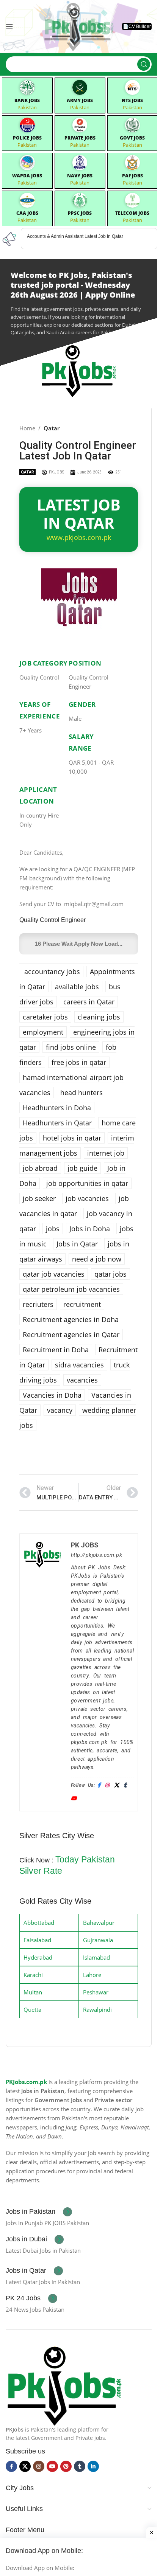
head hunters (81, 1092)
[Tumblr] (125, 1785)
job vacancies (87, 1198)
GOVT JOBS (132, 138)
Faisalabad (37, 1940)
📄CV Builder (137, 26)
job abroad (40, 1168)
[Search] (144, 64)
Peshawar (96, 1992)
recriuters (38, 1304)
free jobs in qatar (79, 1062)
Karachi (33, 1975)
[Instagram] (107, 1785)
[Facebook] (99, 1785)
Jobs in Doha (90, 1229)
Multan (33, 1992)
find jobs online (71, 1047)
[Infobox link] (39, 2212)
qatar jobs (110, 1274)
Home (27, 428)
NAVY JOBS (80, 176)
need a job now (97, 1259)
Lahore (92, 1975)
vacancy (60, 1410)
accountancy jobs (52, 971)
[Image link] (64, 2384)
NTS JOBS (132, 100)
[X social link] (25, 2466)
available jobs (77, 987)
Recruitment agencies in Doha (71, 1319)
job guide (82, 1168)
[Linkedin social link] (93, 2466)
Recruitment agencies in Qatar (71, 1335)
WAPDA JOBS (27, 176)
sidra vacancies (79, 1365)
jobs (53, 1229)
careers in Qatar (89, 1002)
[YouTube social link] (52, 2466)
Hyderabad (38, 1957)
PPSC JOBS (80, 213)
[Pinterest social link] (66, 2466)
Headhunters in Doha (57, 1108)
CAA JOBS (27, 213)
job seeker (39, 1198)
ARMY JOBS (80, 100)
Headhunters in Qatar (57, 1123)
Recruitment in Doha (56, 1350)
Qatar (52, 428)
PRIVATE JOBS (80, 138)
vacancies (82, 1380)
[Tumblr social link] (80, 2466)
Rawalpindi (97, 2010)
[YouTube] (74, 1799)
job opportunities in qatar (87, 1183)
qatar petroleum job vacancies (71, 1289)
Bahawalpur (99, 1923)
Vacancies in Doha (52, 1395)
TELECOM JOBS (132, 213)
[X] (117, 1785)
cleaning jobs (99, 1017)
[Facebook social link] (11, 2466)
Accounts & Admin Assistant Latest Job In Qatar (75, 236)
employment (43, 1032)
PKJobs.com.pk (26, 2082)
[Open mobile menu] (9, 26)
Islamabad (96, 1957)
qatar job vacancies (54, 1274)
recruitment (82, 1304)
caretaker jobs (45, 1017)
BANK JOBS (27, 100)
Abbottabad (39, 1923)
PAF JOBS (132, 176)
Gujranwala (98, 1940)
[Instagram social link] (39, 2466)
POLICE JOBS (27, 138)
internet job (106, 1153)
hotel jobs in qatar (72, 1138)
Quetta (32, 2010)
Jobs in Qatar (77, 1244)
